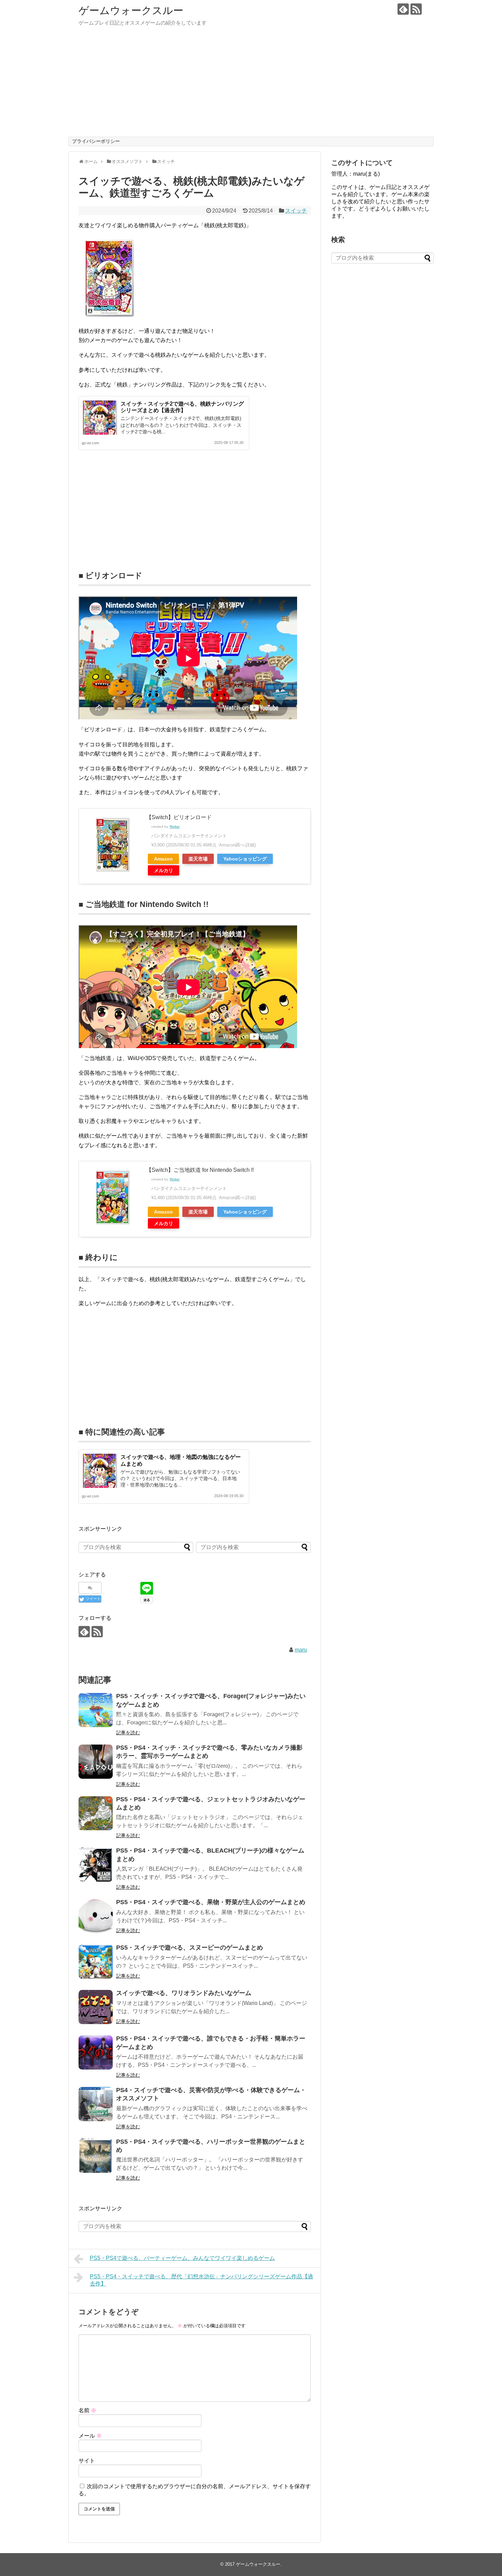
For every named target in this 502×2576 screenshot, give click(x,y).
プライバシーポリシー (96, 141)
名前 (87, 2410)
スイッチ (296, 211)
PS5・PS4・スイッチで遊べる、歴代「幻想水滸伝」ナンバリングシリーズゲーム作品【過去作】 (201, 2280)
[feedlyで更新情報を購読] (403, 9)
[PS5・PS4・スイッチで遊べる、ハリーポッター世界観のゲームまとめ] (96, 2156)
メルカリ (164, 870)
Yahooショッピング (245, 859)
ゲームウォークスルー (131, 10)
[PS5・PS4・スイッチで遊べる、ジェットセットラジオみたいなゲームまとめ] (96, 1813)
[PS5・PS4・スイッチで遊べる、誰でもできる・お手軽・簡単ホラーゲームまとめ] (96, 2052)
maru (301, 1650)
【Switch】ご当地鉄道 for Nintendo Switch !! (200, 1170)
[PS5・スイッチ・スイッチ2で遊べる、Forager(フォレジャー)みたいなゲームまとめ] (96, 1710)
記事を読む (128, 1733)
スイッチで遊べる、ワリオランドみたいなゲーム (184, 1993)
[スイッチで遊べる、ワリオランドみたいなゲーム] (96, 2007)
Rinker (175, 826)
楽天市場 (198, 859)
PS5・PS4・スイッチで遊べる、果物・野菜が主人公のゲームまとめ (211, 1902)
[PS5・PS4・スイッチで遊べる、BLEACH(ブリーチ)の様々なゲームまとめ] (96, 1865)
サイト (87, 2461)
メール (90, 2436)
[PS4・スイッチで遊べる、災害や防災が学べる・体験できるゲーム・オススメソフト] (96, 2104)
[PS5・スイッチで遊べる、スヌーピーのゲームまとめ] (96, 1962)
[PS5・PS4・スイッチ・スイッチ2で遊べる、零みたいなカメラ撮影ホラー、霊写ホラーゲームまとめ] (96, 1762)
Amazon (163, 859)
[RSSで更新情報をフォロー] (416, 9)
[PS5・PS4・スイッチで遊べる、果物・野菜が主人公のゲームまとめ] (96, 1916)
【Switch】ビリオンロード (179, 817)
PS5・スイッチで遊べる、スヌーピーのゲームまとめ (190, 1948)
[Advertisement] (251, 85)
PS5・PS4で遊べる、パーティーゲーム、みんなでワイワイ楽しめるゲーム (182, 2258)
